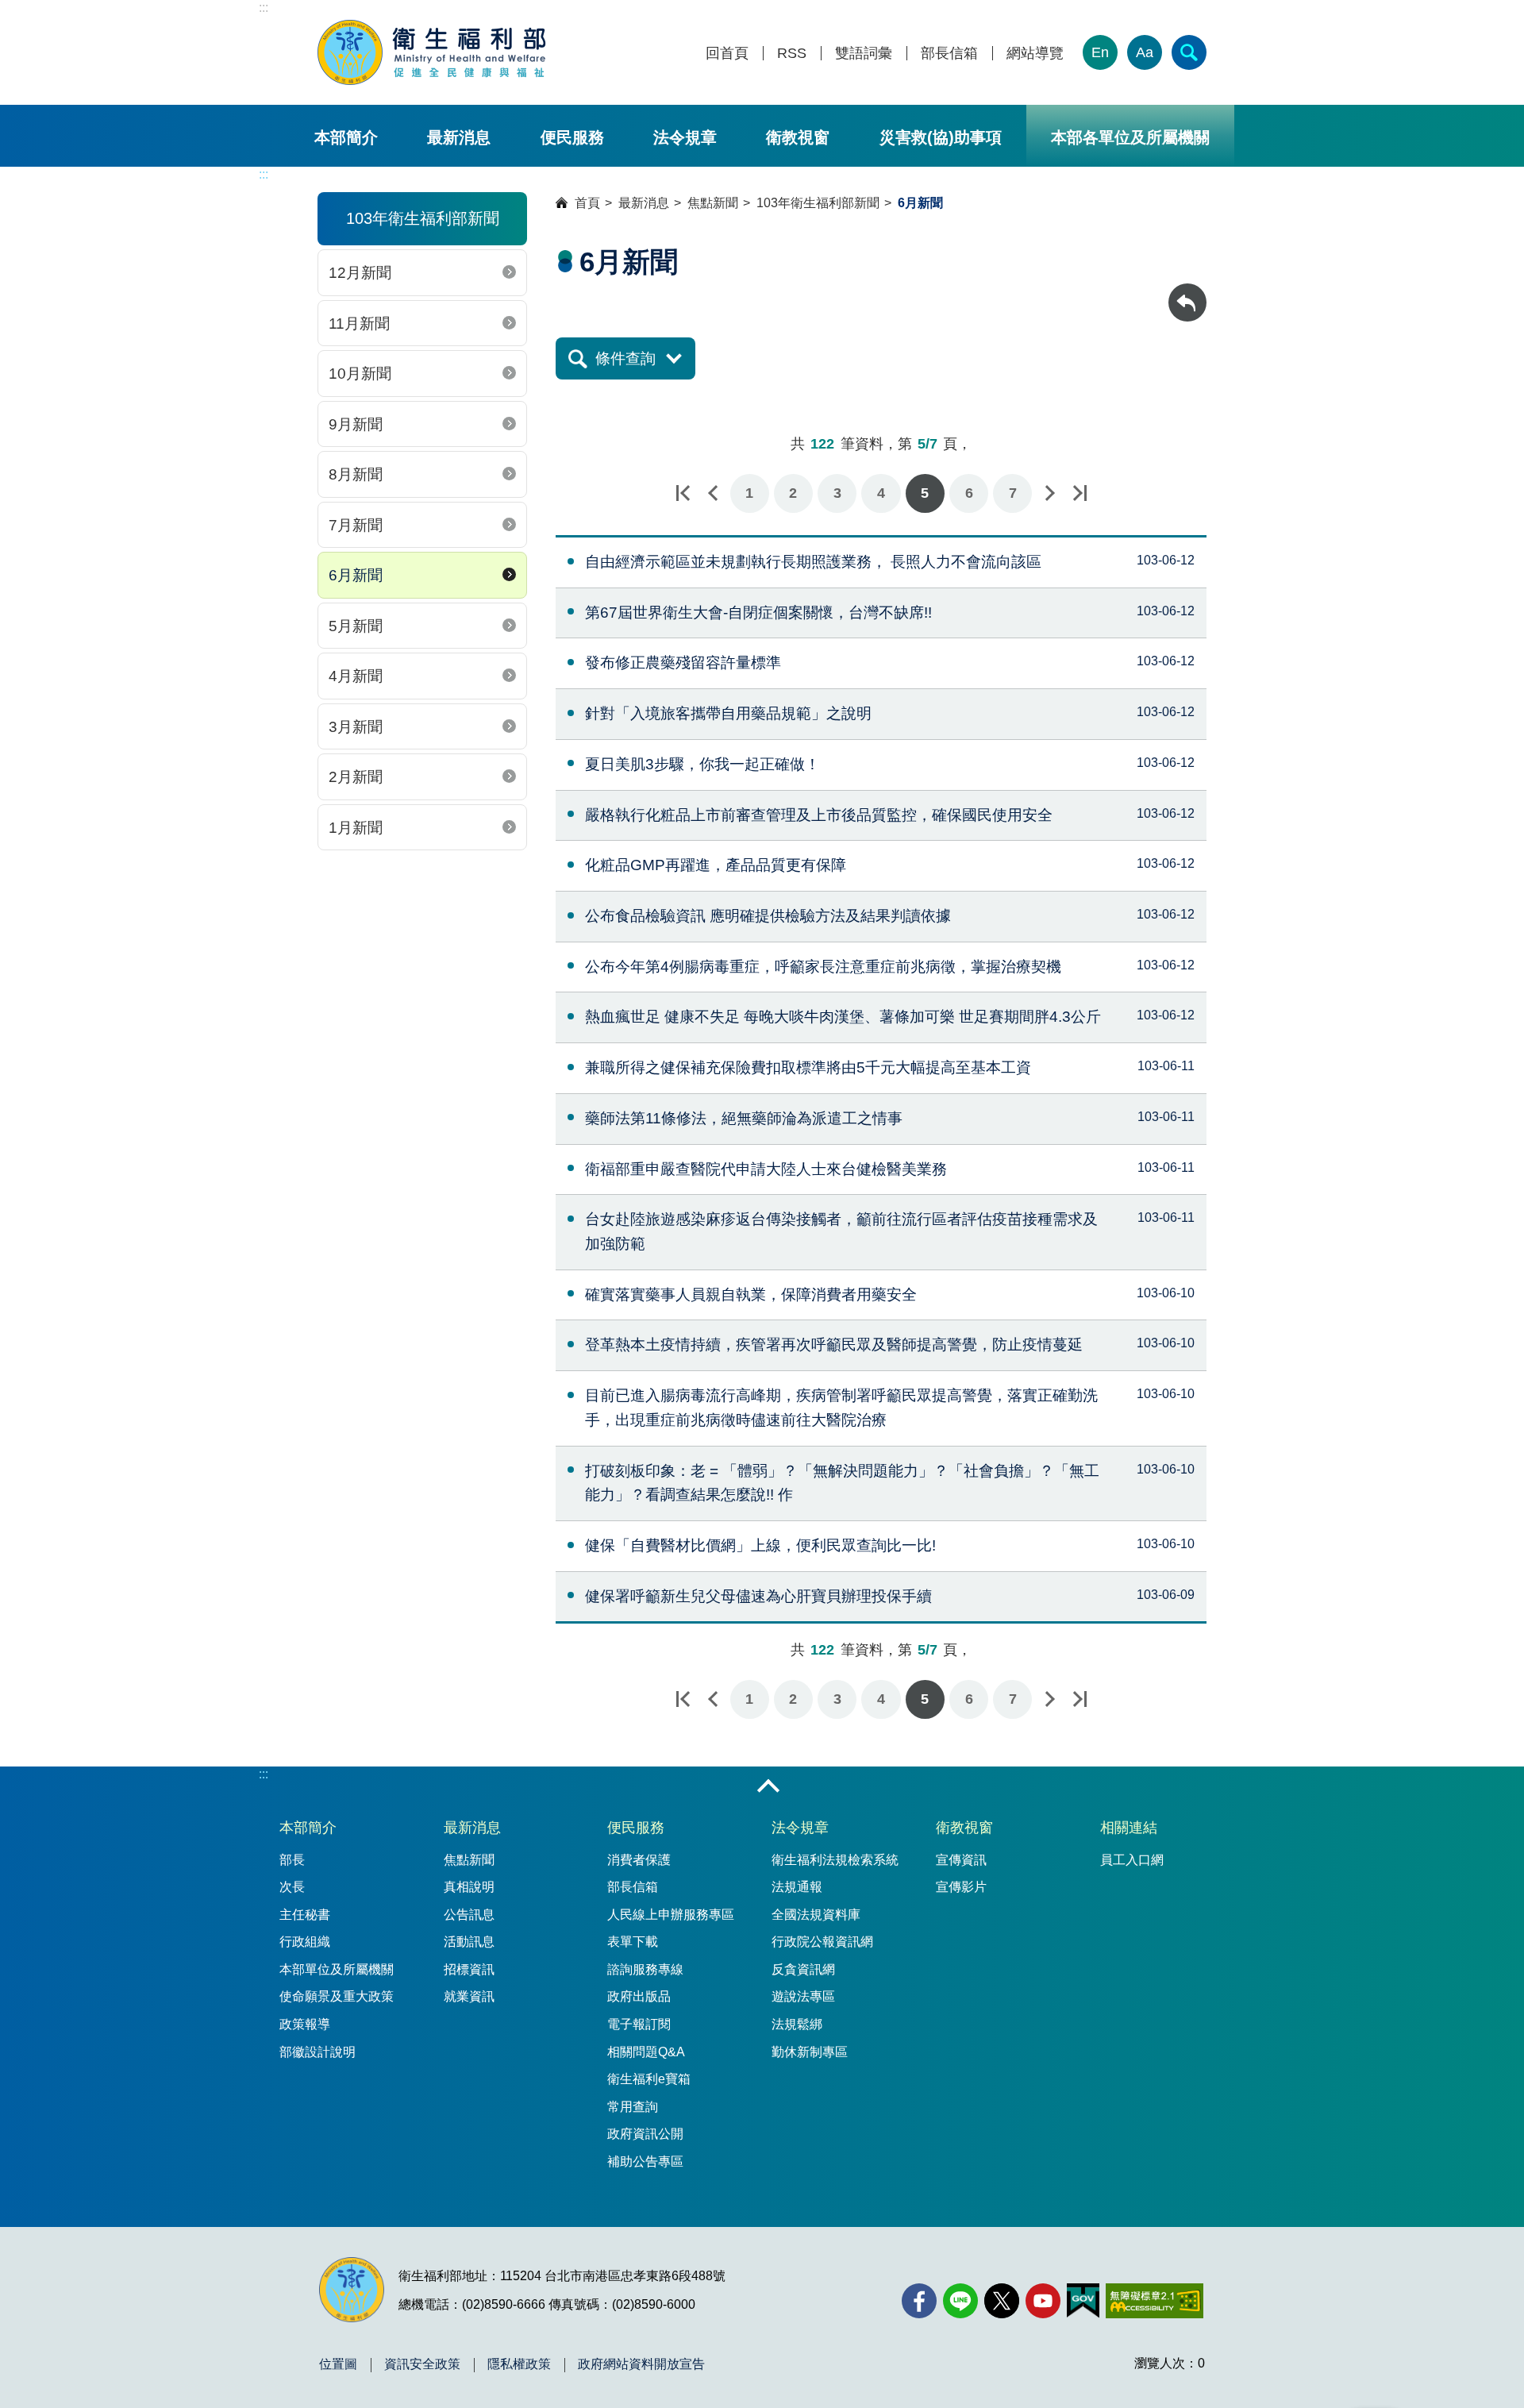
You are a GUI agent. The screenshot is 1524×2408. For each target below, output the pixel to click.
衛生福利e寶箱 (649, 2079)
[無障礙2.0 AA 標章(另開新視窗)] (1155, 2301)
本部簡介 (346, 137)
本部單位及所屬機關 (337, 1969)
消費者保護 (639, 1860)
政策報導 (305, 2024)
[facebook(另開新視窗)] (919, 2301)
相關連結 (1129, 1828)
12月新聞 (360, 273)
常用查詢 (633, 2107)
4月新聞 (356, 676)
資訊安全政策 (422, 2364)
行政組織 (305, 1942)
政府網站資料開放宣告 (641, 2364)
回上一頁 (1187, 291)
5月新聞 (356, 626)
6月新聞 (356, 575)
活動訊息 (469, 1942)
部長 (292, 1860)
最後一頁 (1079, 493)
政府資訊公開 (645, 2134)
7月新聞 (356, 525)
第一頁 (683, 493)
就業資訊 (469, 1996)
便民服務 (572, 137)
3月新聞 (356, 727)
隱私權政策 (519, 2364)
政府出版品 (639, 1996)
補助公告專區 (645, 2161)
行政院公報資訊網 (822, 1942)
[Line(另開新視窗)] (960, 2301)
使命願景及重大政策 (337, 1996)
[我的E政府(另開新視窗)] (1083, 2301)
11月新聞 (359, 324)
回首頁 (727, 54)
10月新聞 (360, 374)
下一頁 (1049, 493)
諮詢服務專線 (645, 1969)
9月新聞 (356, 424)
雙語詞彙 (864, 54)
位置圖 (338, 2364)
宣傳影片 (961, 1887)
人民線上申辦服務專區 (671, 1915)
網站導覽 (1035, 54)
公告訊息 (469, 1915)
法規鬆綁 (797, 2024)
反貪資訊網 (803, 1969)
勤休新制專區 (810, 2052)
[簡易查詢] (1189, 52)
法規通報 (797, 1887)
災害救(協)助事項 (941, 137)
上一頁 (713, 493)
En (1100, 52)
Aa (1145, 52)
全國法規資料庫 (816, 1915)
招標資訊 (469, 1969)
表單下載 (633, 1942)
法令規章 (685, 137)
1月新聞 (356, 828)
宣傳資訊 (961, 1860)
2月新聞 (356, 777)
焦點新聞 (713, 203)
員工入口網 (1132, 1860)
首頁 (587, 203)
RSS (792, 54)
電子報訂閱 (639, 2024)
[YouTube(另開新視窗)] (1043, 2301)
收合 (768, 1787)
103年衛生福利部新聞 (818, 203)
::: (264, 8)
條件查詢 (625, 358)
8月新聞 (356, 474)
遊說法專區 (803, 1996)
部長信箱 (949, 54)
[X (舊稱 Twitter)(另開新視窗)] (1002, 2301)
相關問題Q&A (646, 2052)
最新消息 (459, 137)
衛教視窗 (798, 137)
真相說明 (469, 1887)
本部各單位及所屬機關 (1130, 137)
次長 (292, 1887)
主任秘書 (305, 1915)
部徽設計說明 (317, 2052)
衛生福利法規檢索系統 (835, 1860)
